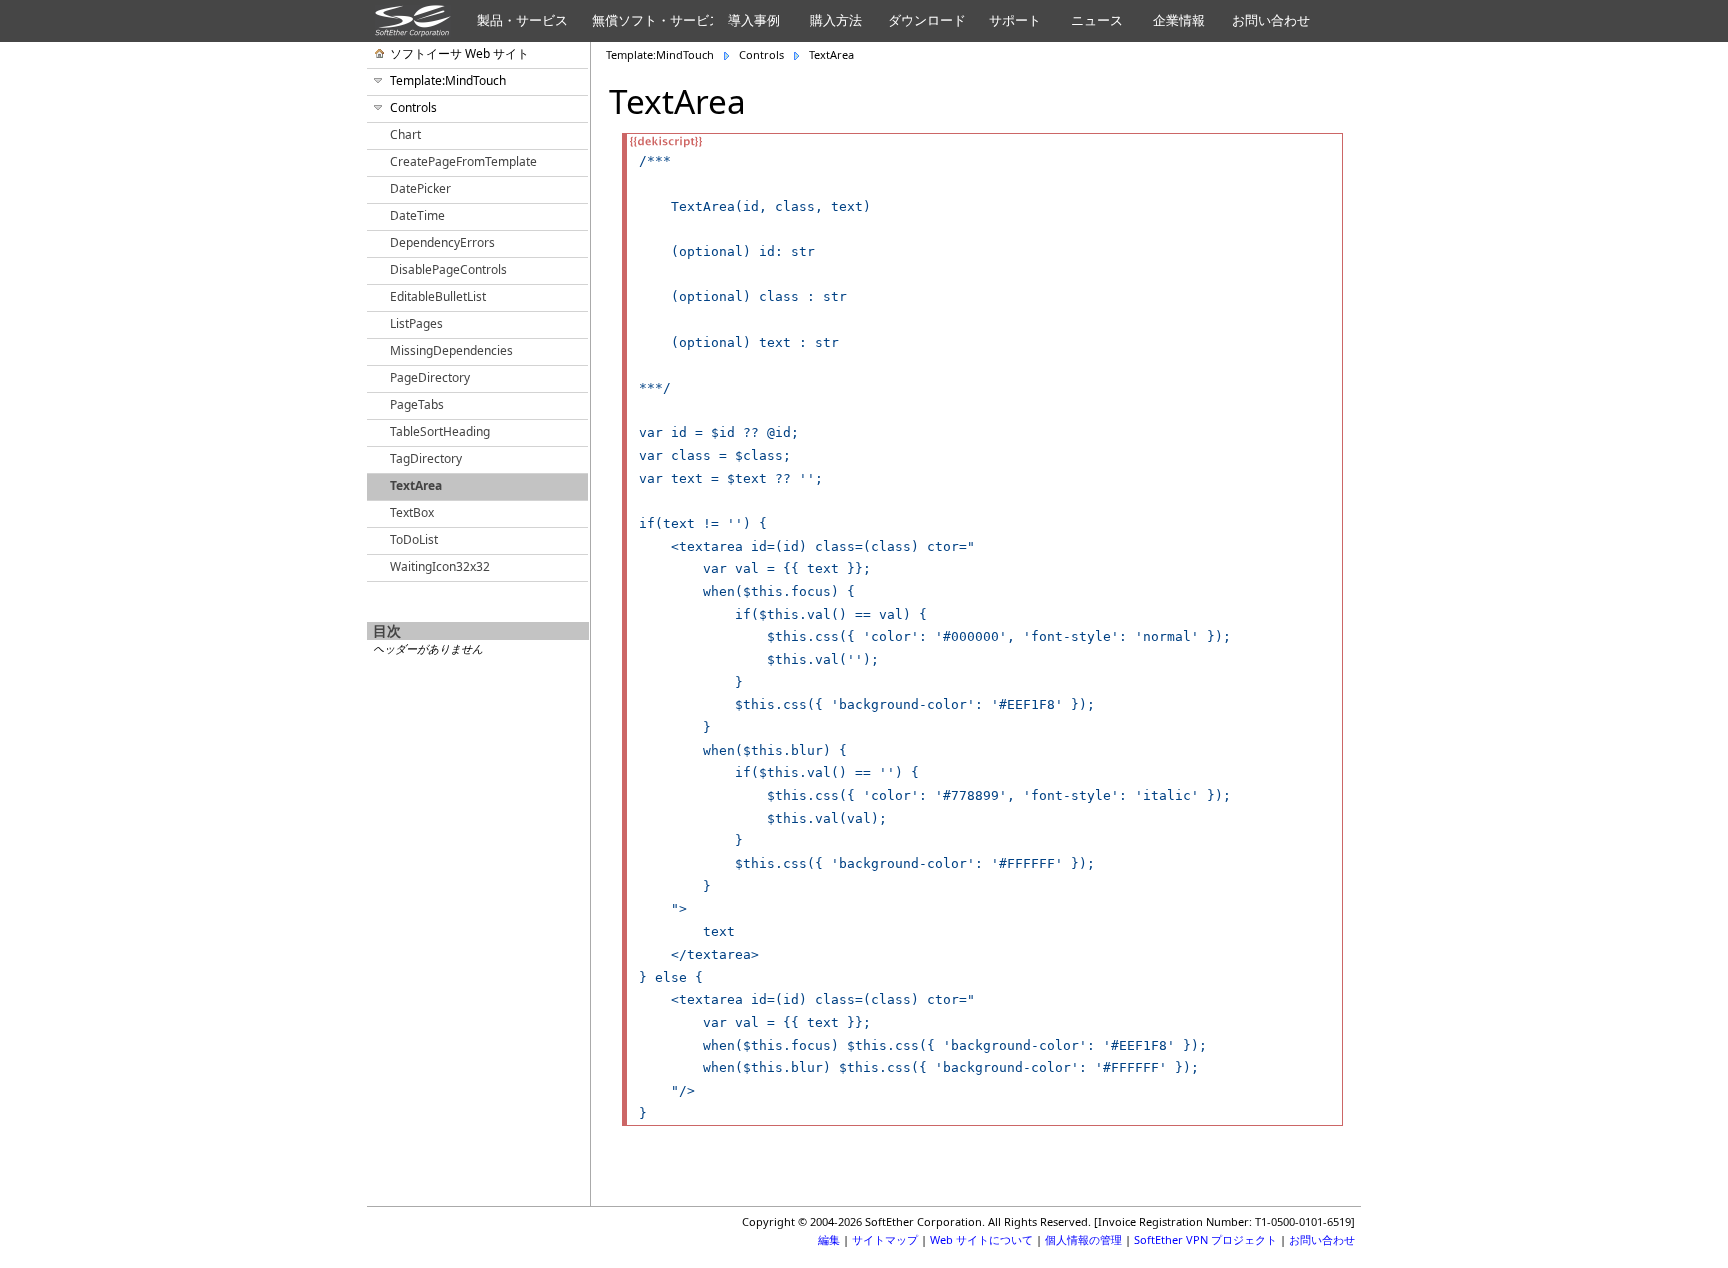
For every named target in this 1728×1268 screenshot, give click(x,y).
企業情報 (1179, 20)
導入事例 (754, 20)
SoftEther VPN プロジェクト (1205, 1239)
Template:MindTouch (660, 54)
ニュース (1097, 20)
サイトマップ (885, 1239)
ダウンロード (927, 20)
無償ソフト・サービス (652, 20)
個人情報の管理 (1083, 1239)
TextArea (831, 54)
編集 (829, 1239)
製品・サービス (522, 20)
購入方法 (836, 20)
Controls (761, 54)
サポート (1015, 20)
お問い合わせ (1271, 20)
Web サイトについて (981, 1239)
